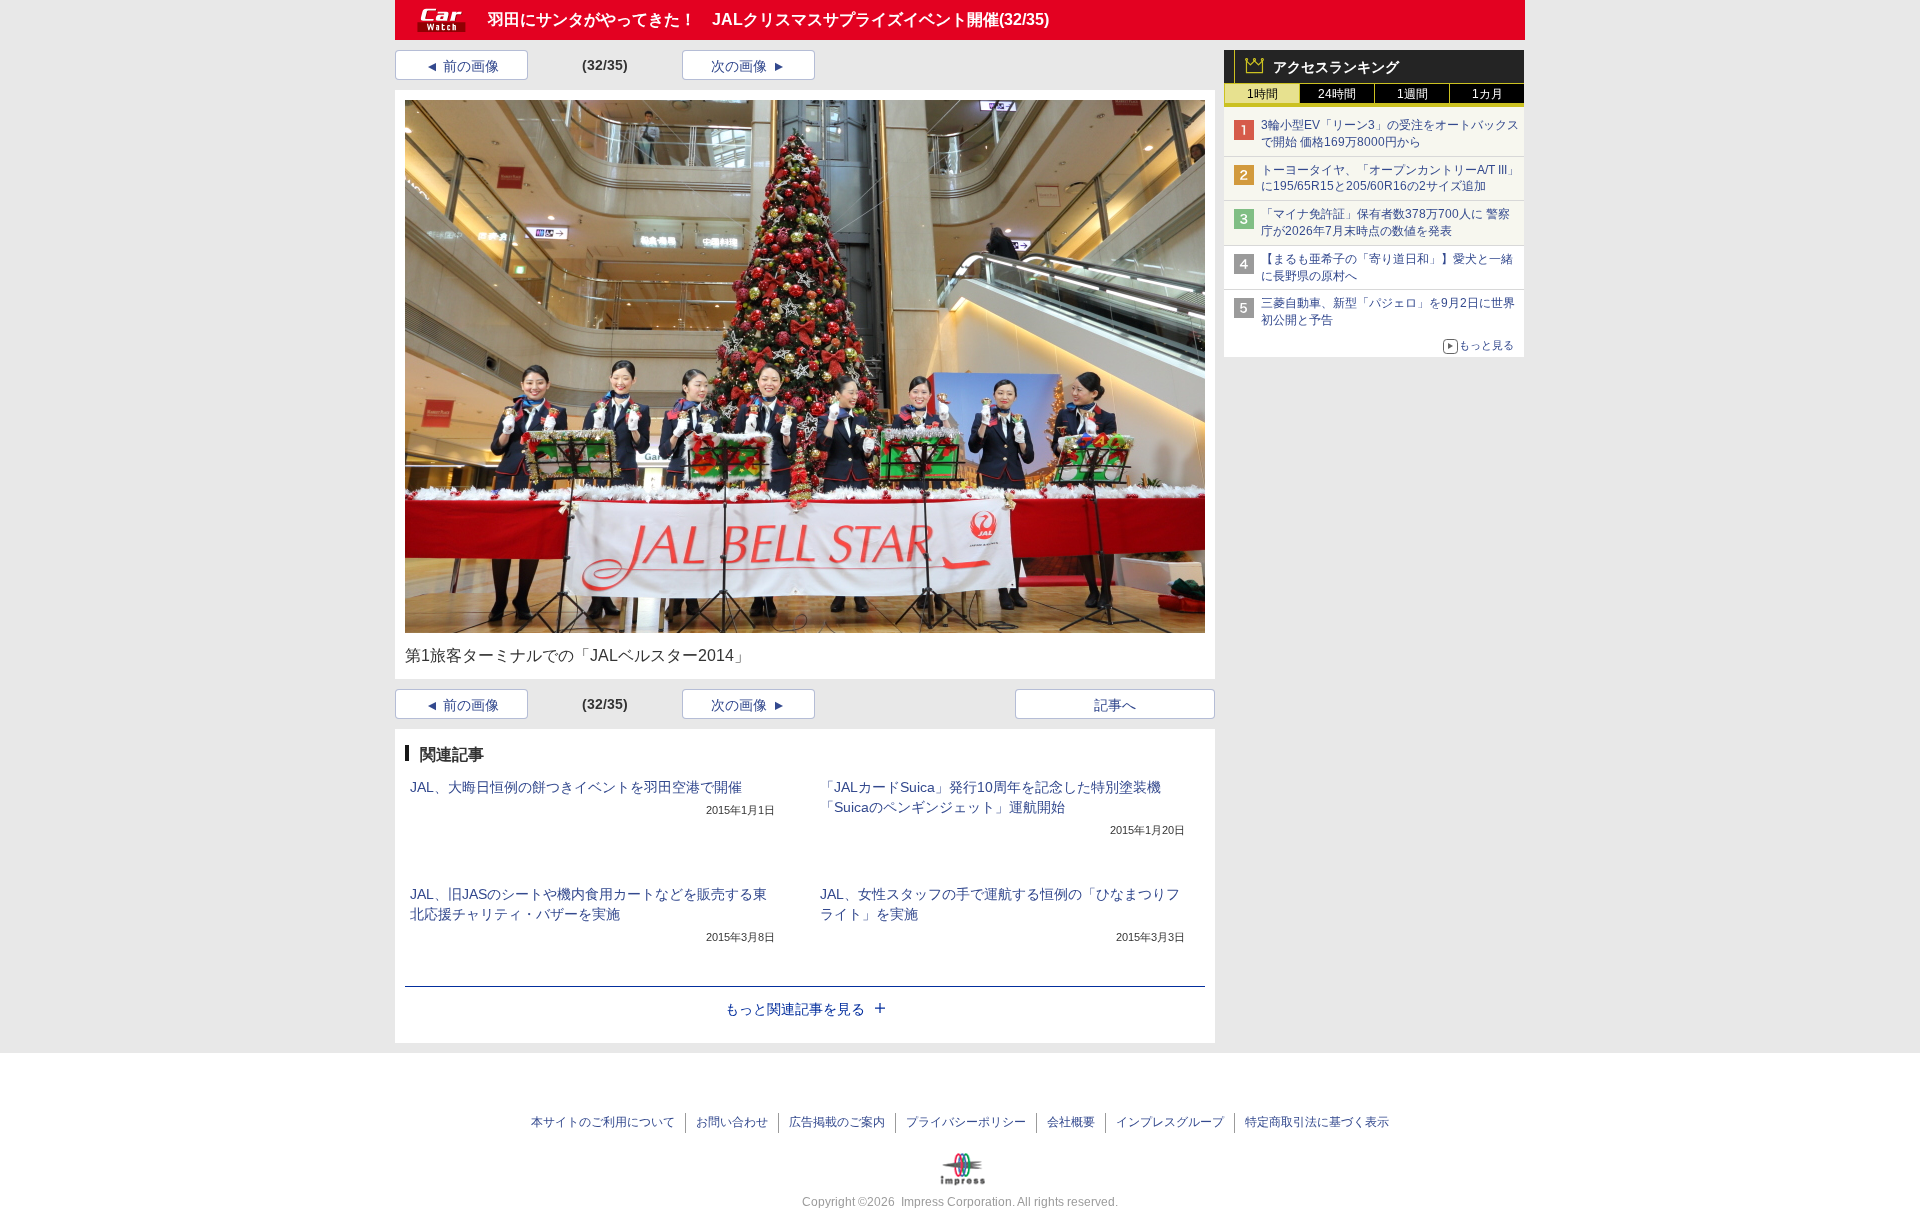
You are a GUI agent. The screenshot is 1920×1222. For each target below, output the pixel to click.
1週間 (1412, 94)
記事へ (1115, 705)
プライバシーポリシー (966, 1122)
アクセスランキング (1336, 67)
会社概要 (1071, 1122)
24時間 (1337, 94)
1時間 (1262, 94)
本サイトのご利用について (603, 1122)
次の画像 (739, 66)
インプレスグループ (1170, 1122)
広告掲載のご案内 (837, 1122)
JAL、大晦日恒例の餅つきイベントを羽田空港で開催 (576, 787)
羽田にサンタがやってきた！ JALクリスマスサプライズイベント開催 (743, 19)
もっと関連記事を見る (795, 1009)
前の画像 (471, 66)
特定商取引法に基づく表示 (1317, 1122)
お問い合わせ (732, 1122)
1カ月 (1487, 94)
